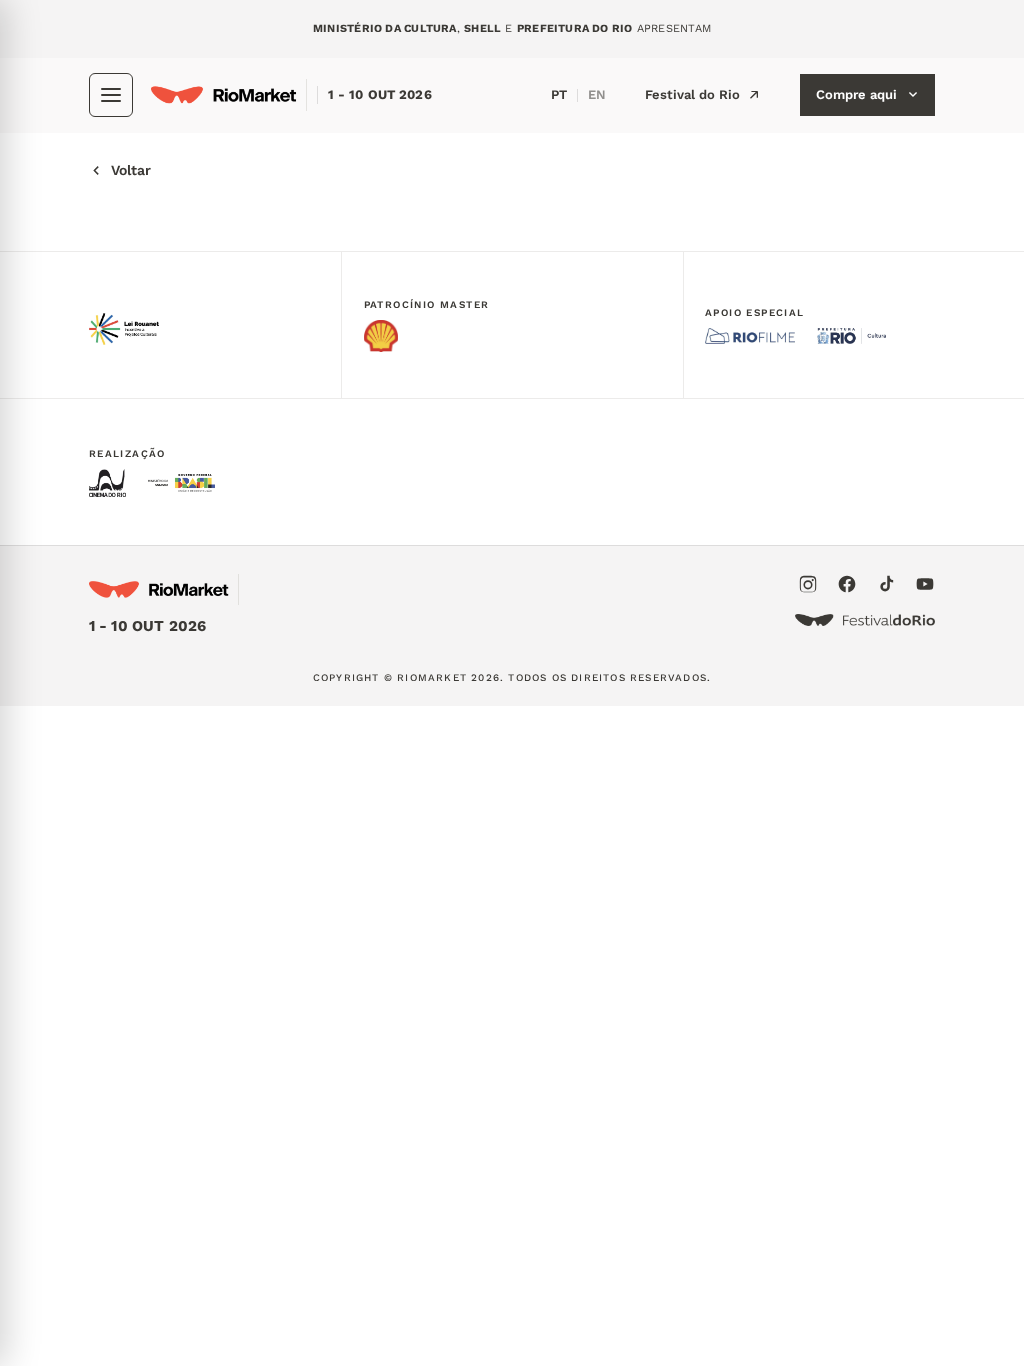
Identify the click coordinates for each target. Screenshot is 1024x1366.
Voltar (131, 170)
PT (559, 94)
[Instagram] (808, 584)
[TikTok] (886, 584)
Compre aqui (856, 94)
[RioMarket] (229, 95)
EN (597, 94)
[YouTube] (925, 584)
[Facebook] (847, 584)
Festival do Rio (692, 94)
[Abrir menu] (111, 95)
